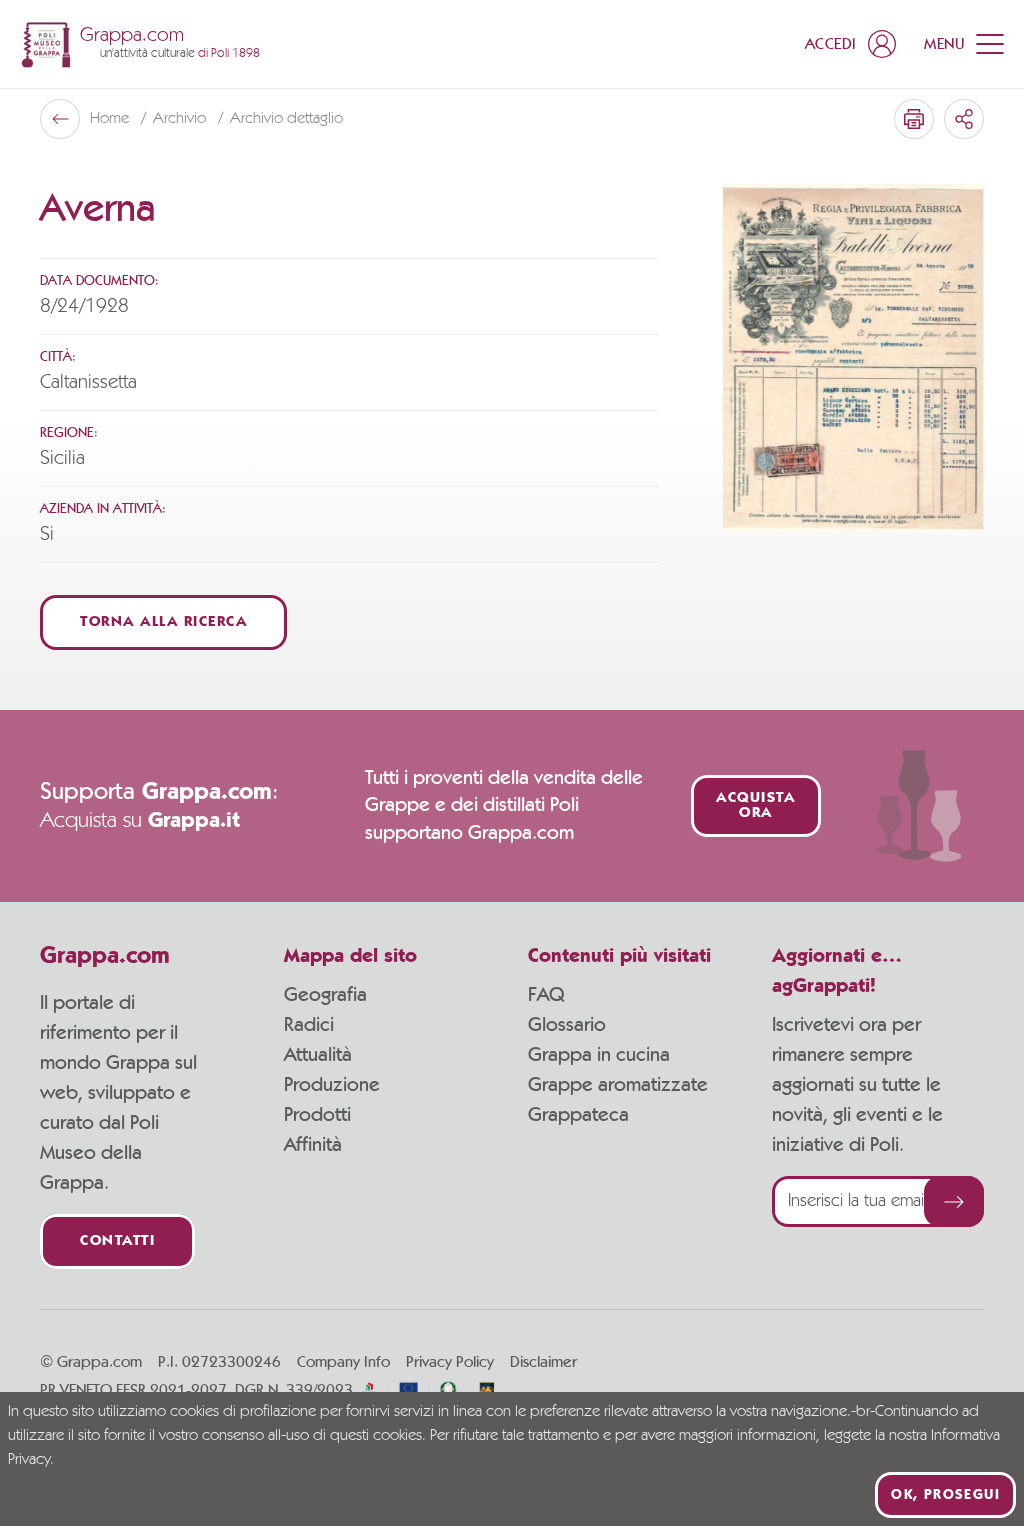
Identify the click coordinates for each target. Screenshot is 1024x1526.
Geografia (325, 995)
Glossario (567, 1025)
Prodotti (317, 1115)
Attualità (318, 1055)
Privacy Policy (450, 1362)
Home (111, 119)
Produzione (332, 1085)
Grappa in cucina (599, 1055)
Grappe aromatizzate (618, 1085)
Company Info (343, 1362)
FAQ (546, 995)
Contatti (117, 1241)
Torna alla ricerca (163, 622)
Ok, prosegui (945, 1495)
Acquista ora (755, 806)
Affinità (313, 1145)
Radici (309, 1025)
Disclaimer (543, 1362)
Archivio (181, 119)
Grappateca (578, 1115)
